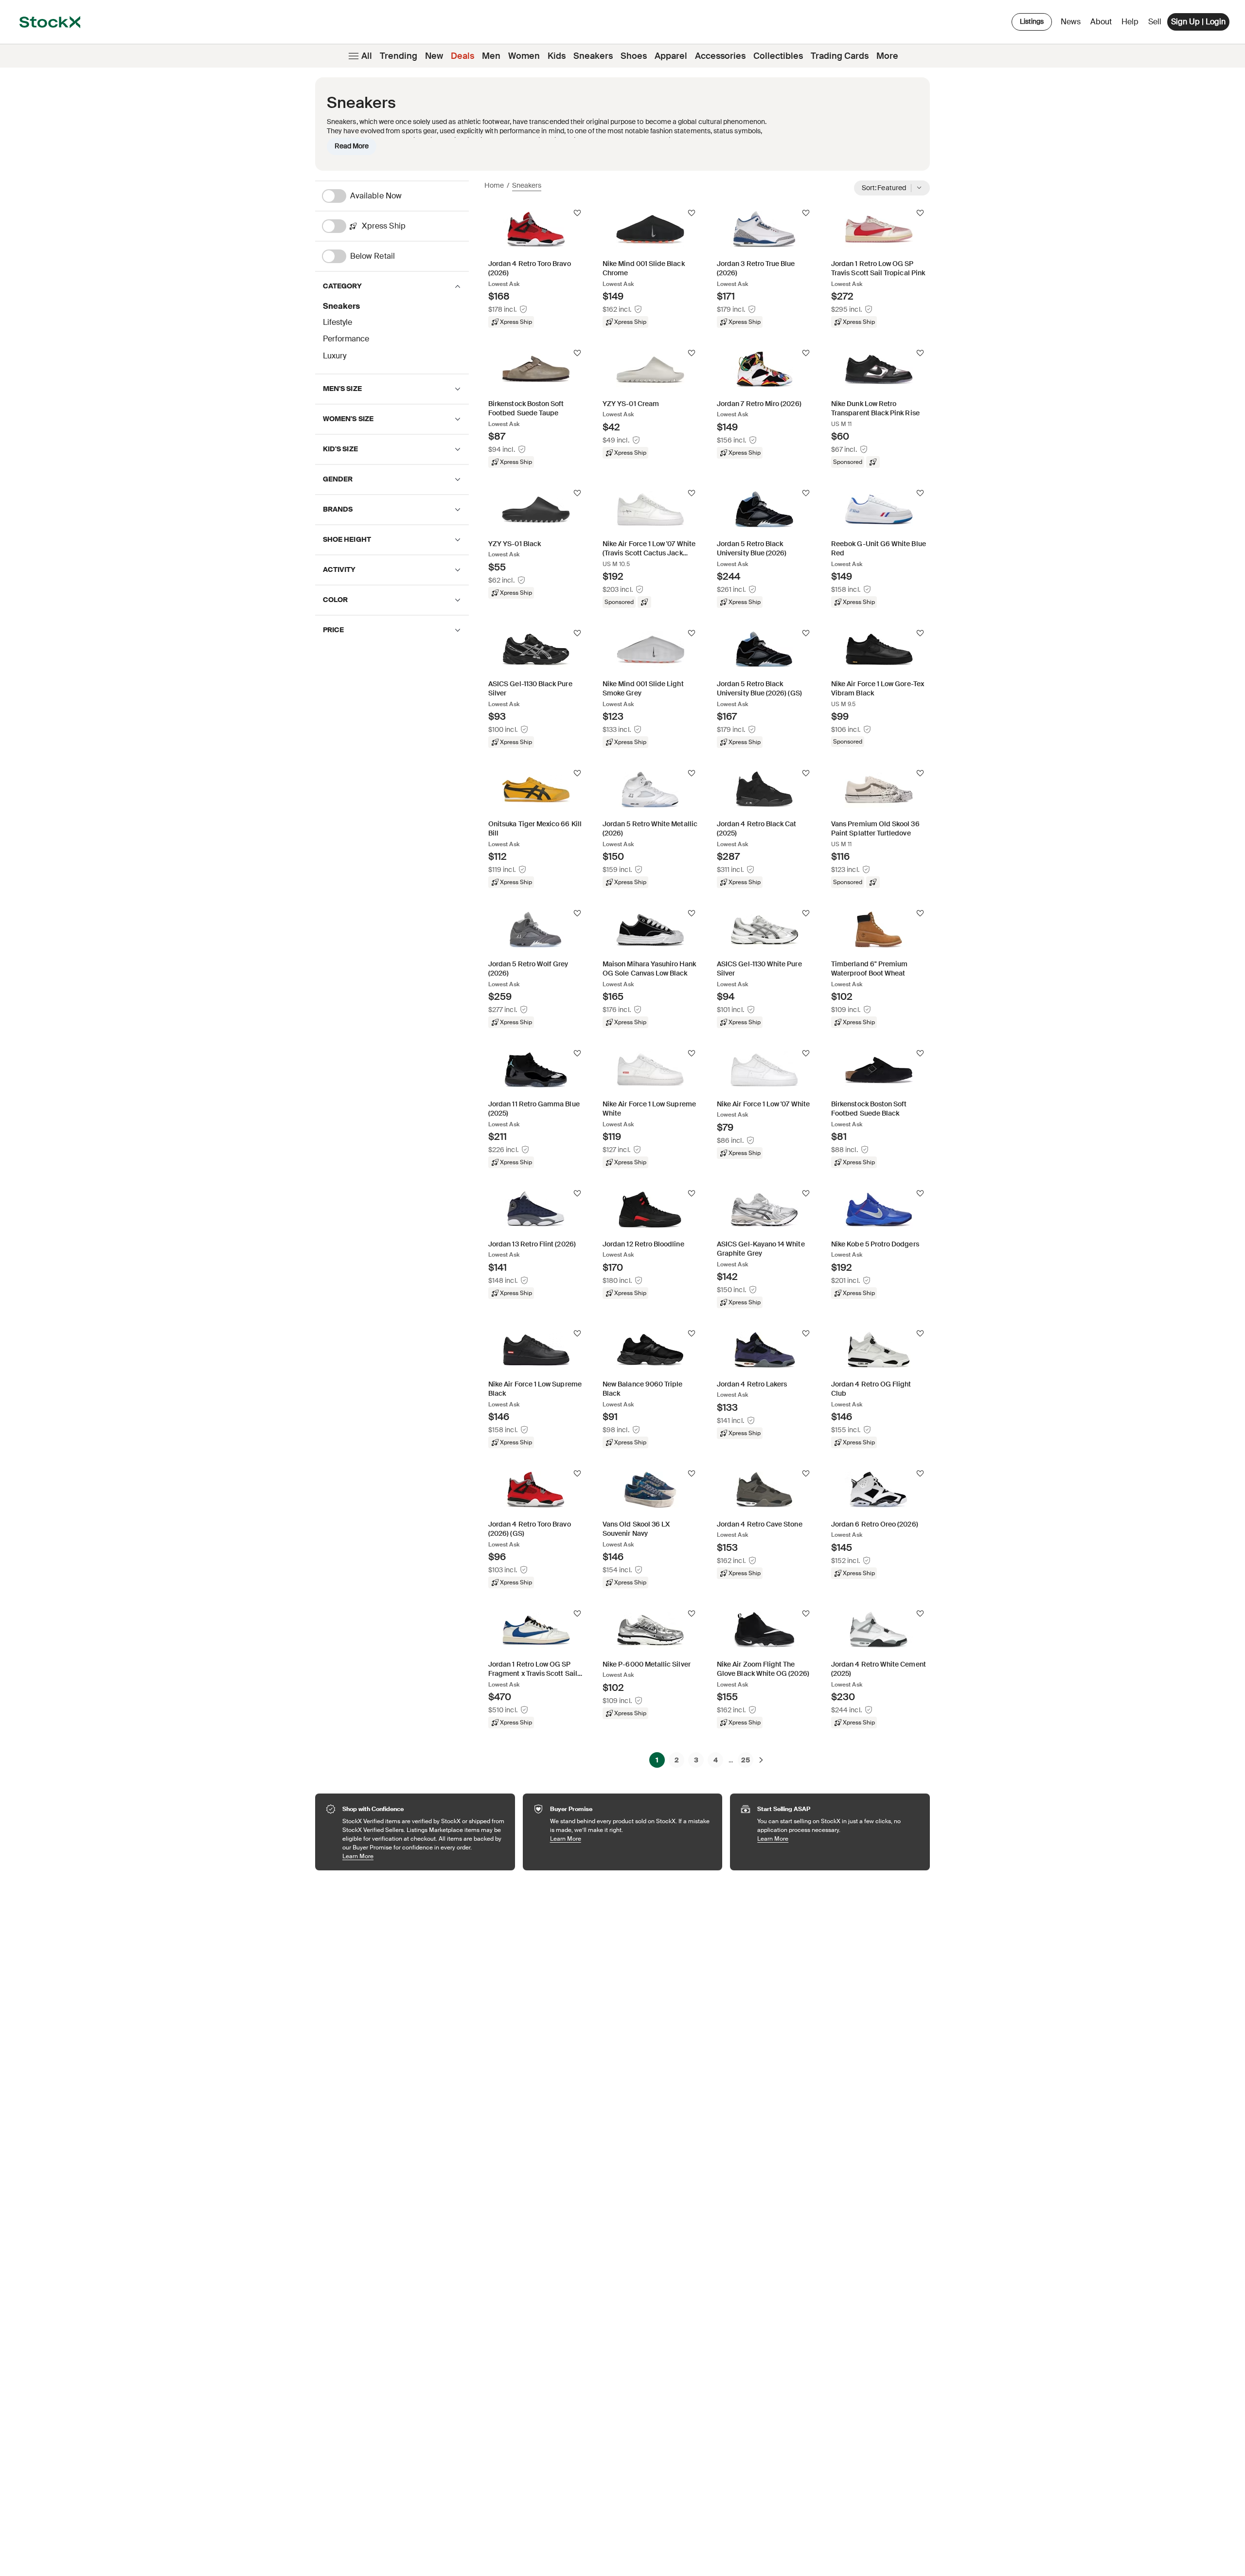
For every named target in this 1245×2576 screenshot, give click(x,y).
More (887, 56)
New (434, 56)
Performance (346, 339)
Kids (557, 56)
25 (746, 1760)
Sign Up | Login (1198, 22)
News (1071, 22)
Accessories (720, 56)
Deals (462, 56)
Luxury (335, 356)
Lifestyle (338, 322)
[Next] (761, 1760)
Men (491, 56)
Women (524, 56)
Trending (399, 56)
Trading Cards (840, 56)
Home (494, 185)
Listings (1032, 21)
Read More (352, 146)
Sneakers (593, 56)
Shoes (634, 56)
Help (1130, 22)
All (367, 56)
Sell (1155, 22)
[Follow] (577, 213)
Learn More (424, 1856)
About (1103, 24)
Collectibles (778, 56)
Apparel (671, 56)
